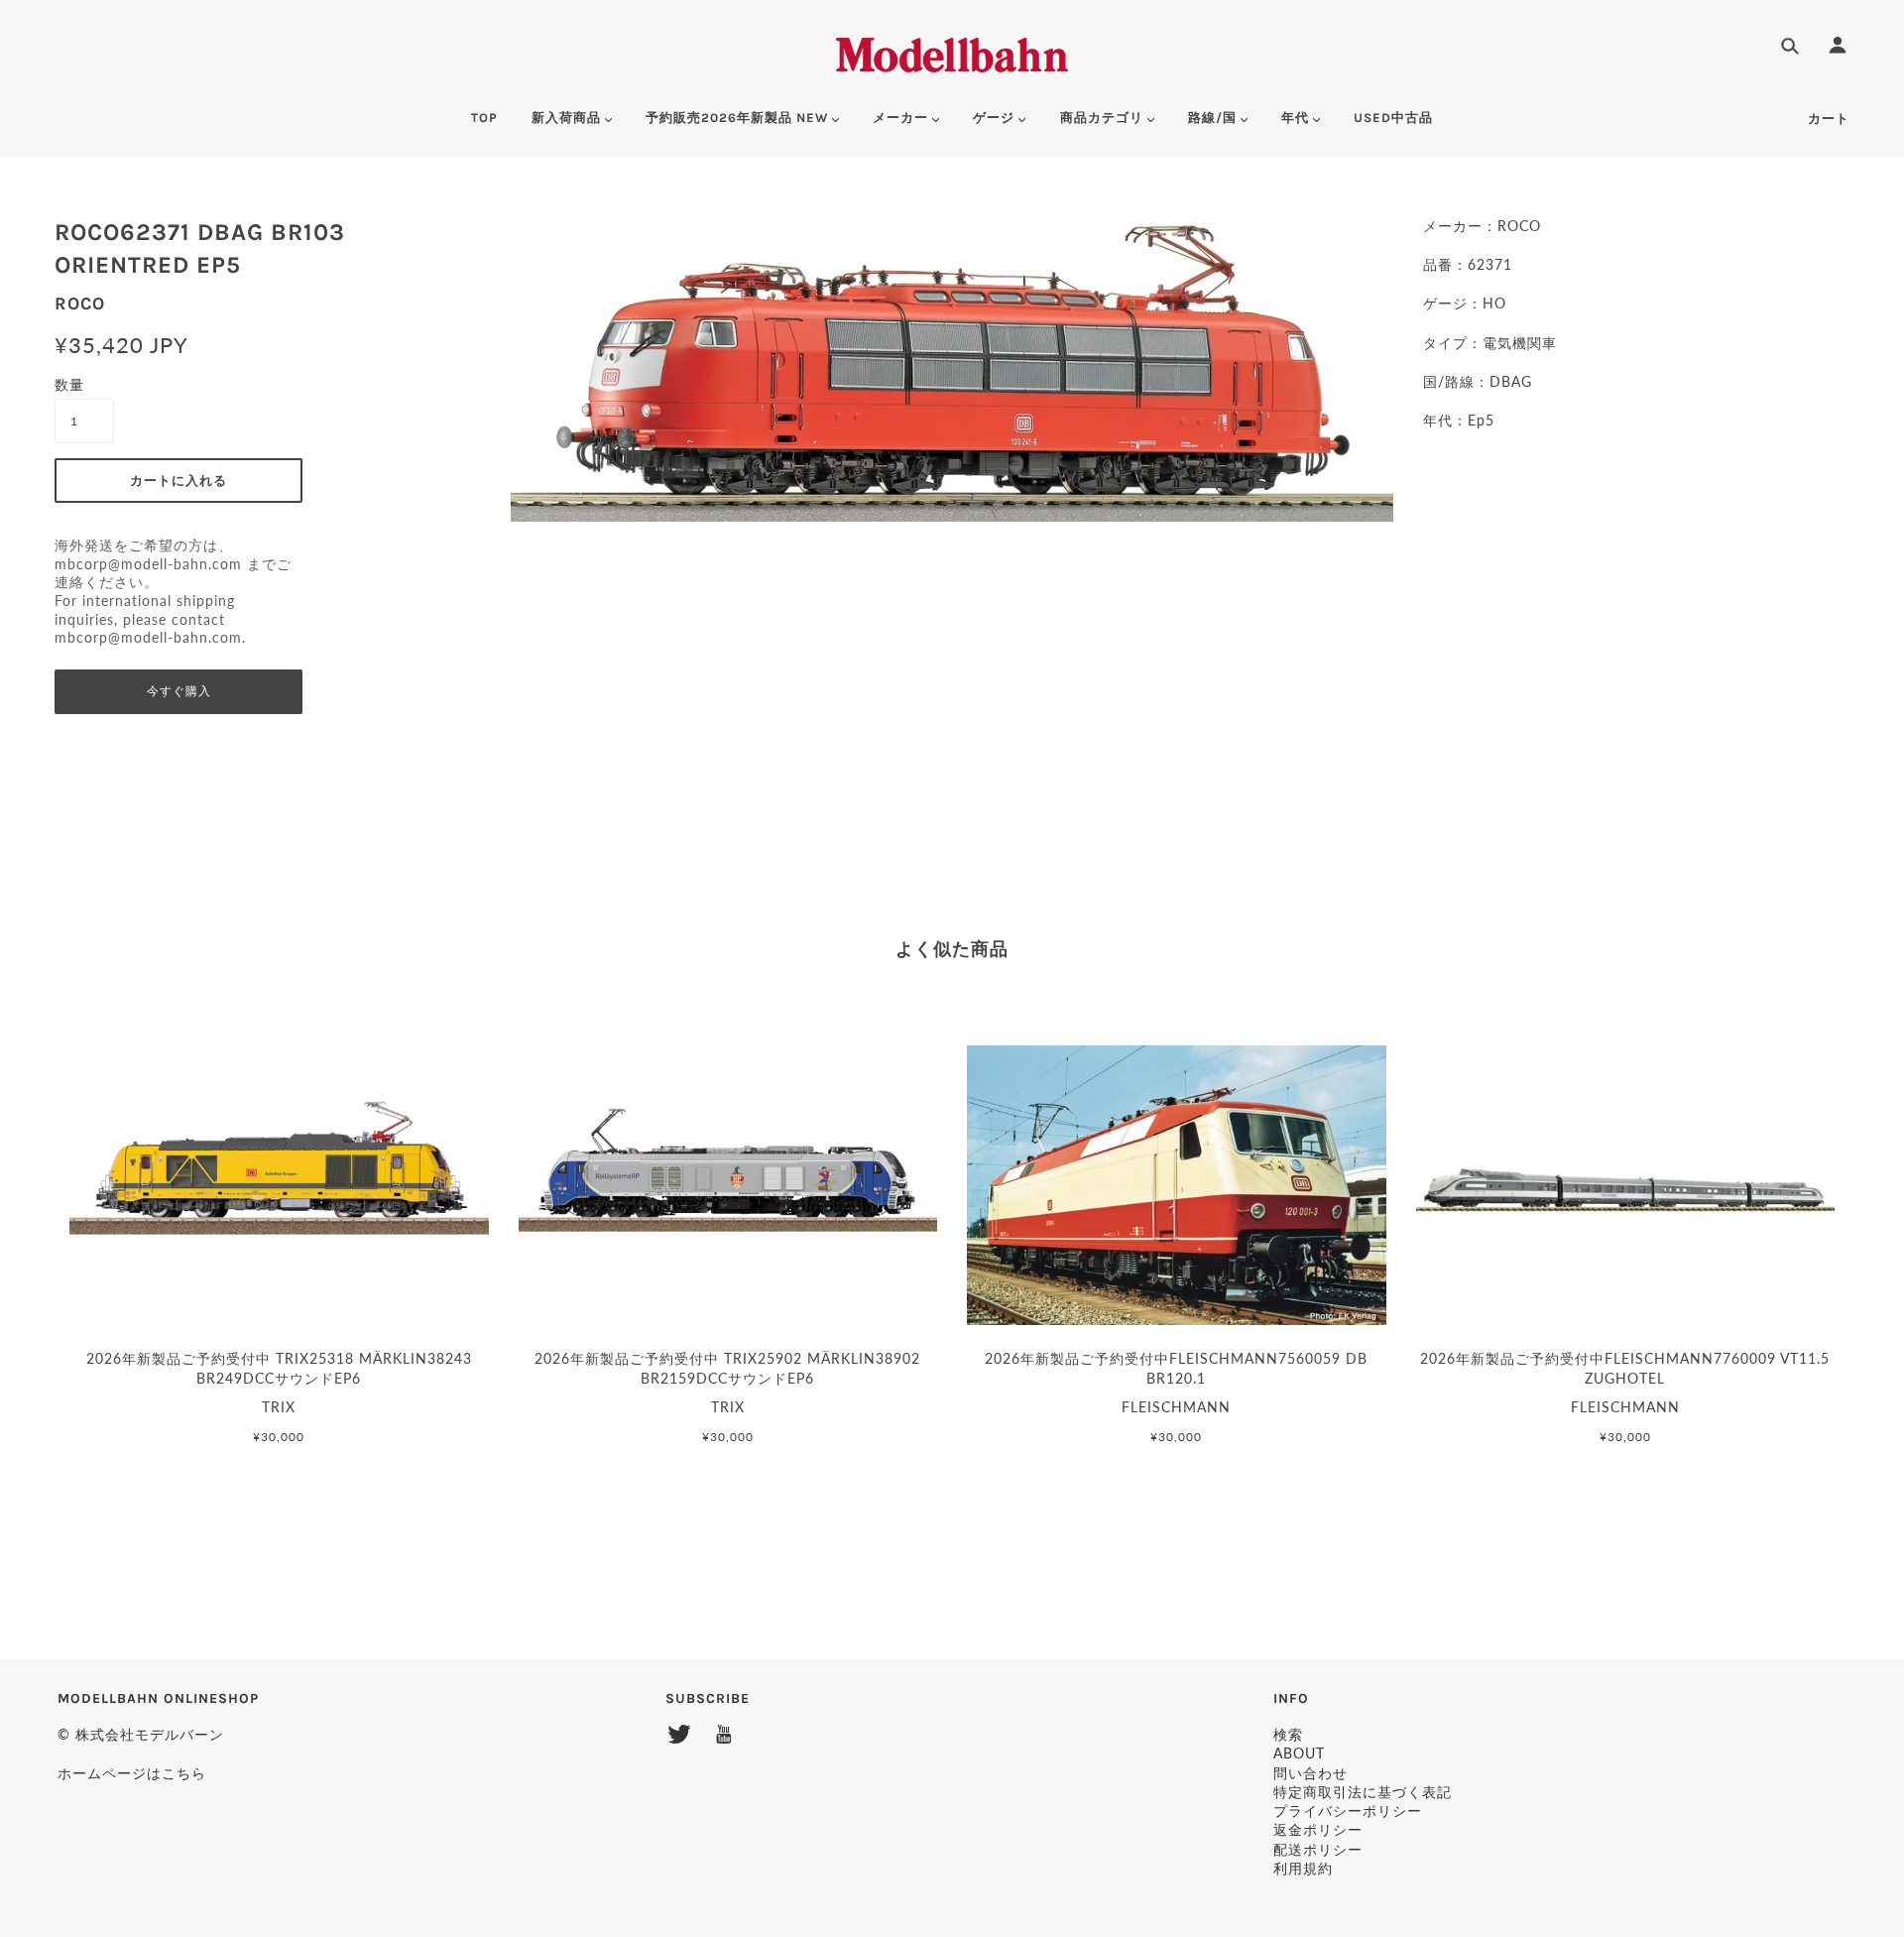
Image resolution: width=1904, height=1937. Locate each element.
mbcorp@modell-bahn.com (148, 564)
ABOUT (1299, 1753)
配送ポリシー (1318, 1849)
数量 (69, 384)
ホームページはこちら (132, 1773)
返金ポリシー (1318, 1829)
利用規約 (1303, 1868)
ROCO (80, 303)
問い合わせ (1310, 1773)
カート (1829, 119)
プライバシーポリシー (1348, 1811)
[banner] (952, 52)
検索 (1288, 1734)
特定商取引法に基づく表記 (1363, 1792)
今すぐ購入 (179, 691)
